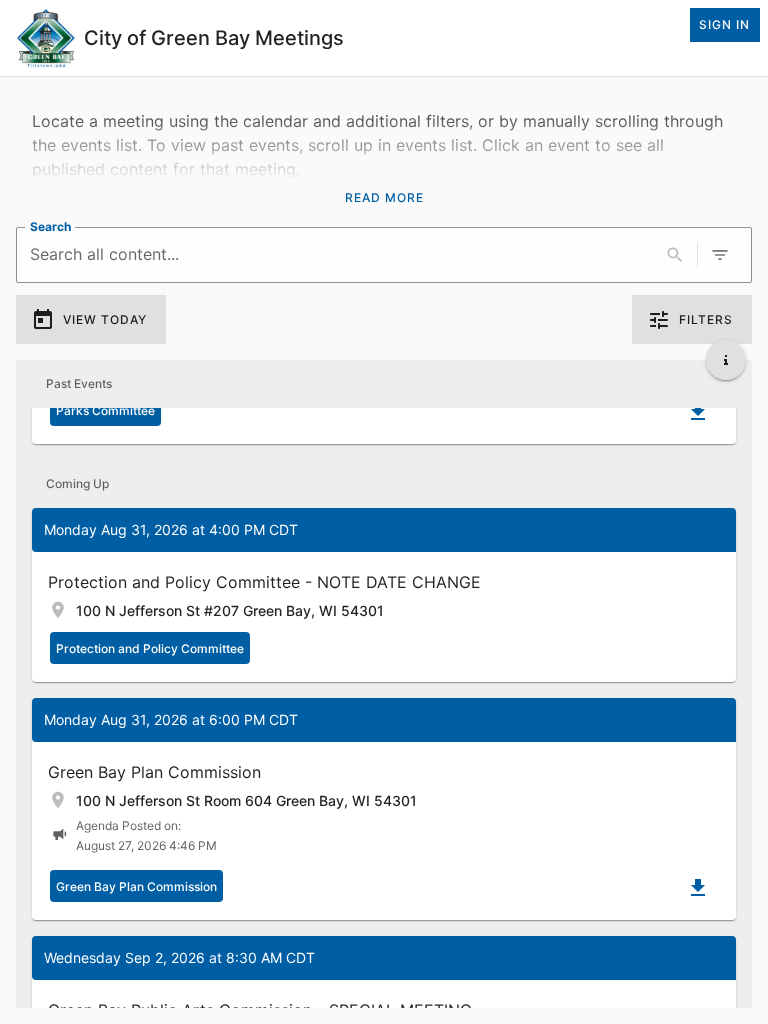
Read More (384, 197)
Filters (706, 319)
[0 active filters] (720, 255)
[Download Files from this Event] (698, 412)
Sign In (724, 24)
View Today (105, 319)
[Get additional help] (726, 360)
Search (50, 226)
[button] (384, 595)
